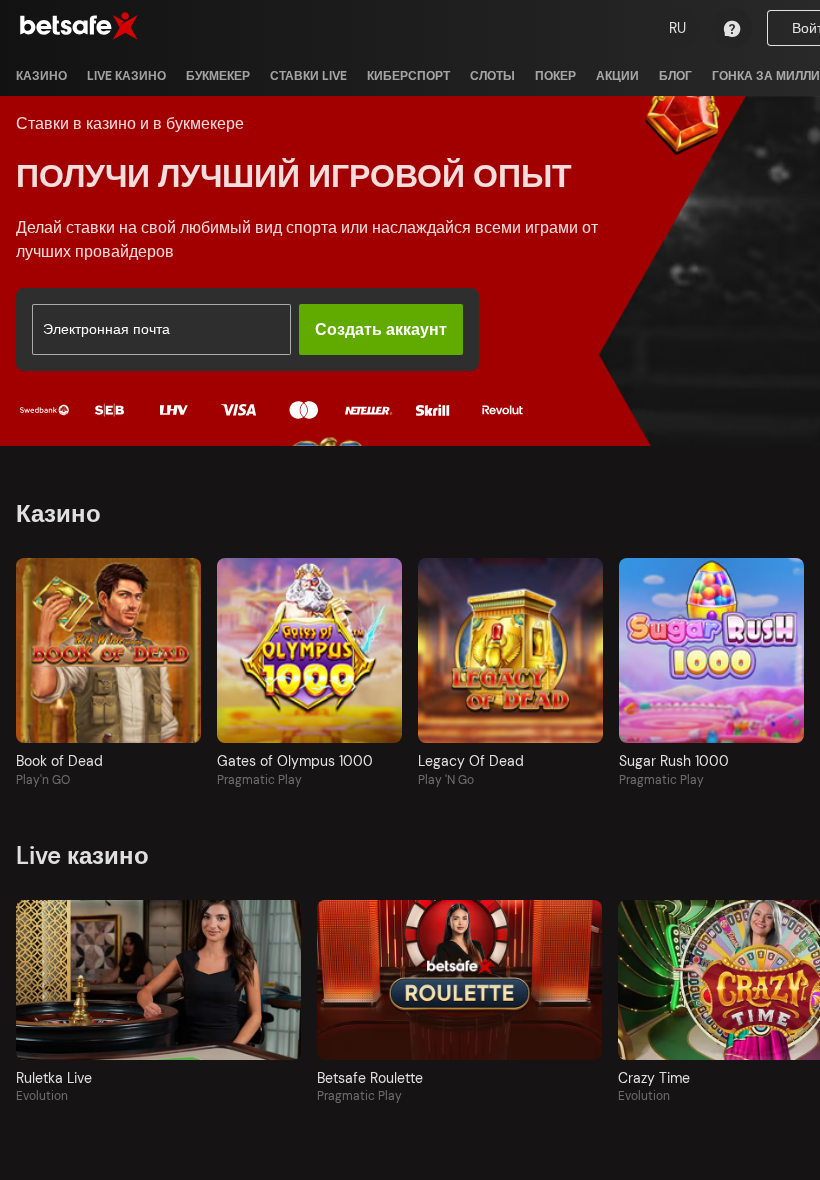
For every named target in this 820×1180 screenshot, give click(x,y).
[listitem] (41, 76)
